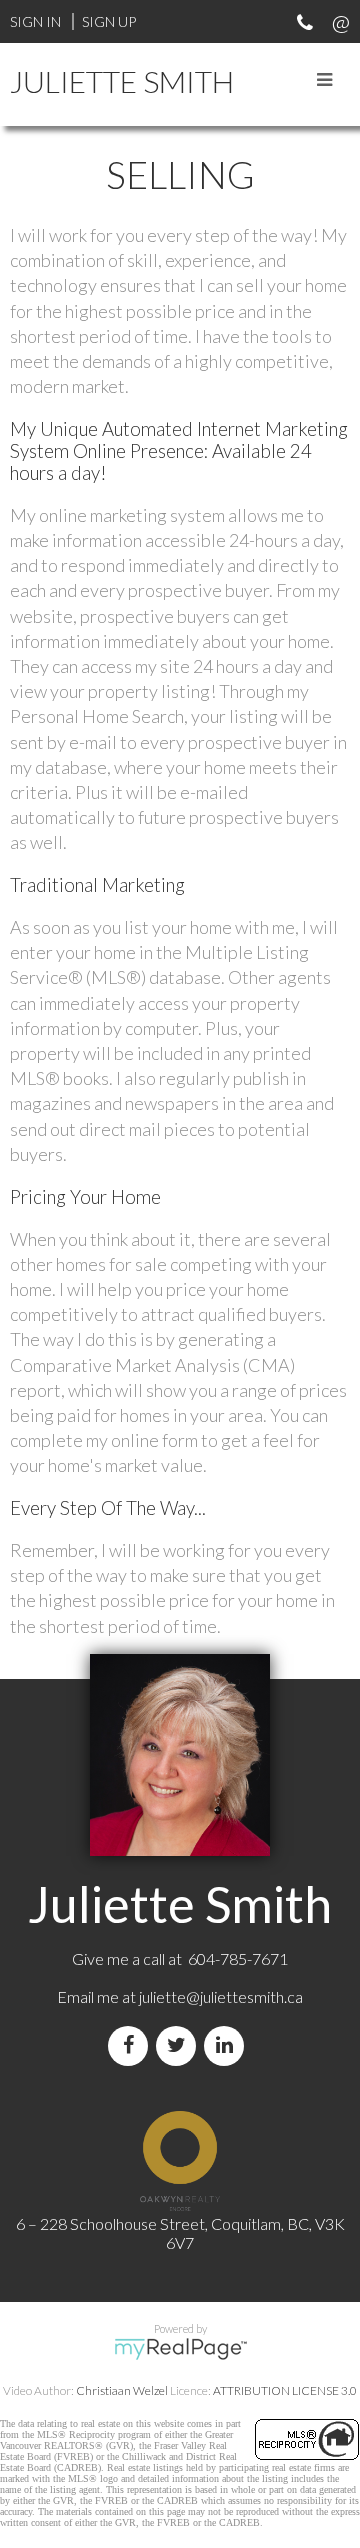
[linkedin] (228, 2045)
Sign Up (109, 21)
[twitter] (180, 2045)
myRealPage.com (180, 2349)
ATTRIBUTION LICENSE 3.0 (285, 2390)
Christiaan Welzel (122, 2390)
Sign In (35, 21)
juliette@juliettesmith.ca (221, 1996)
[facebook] (132, 2045)
